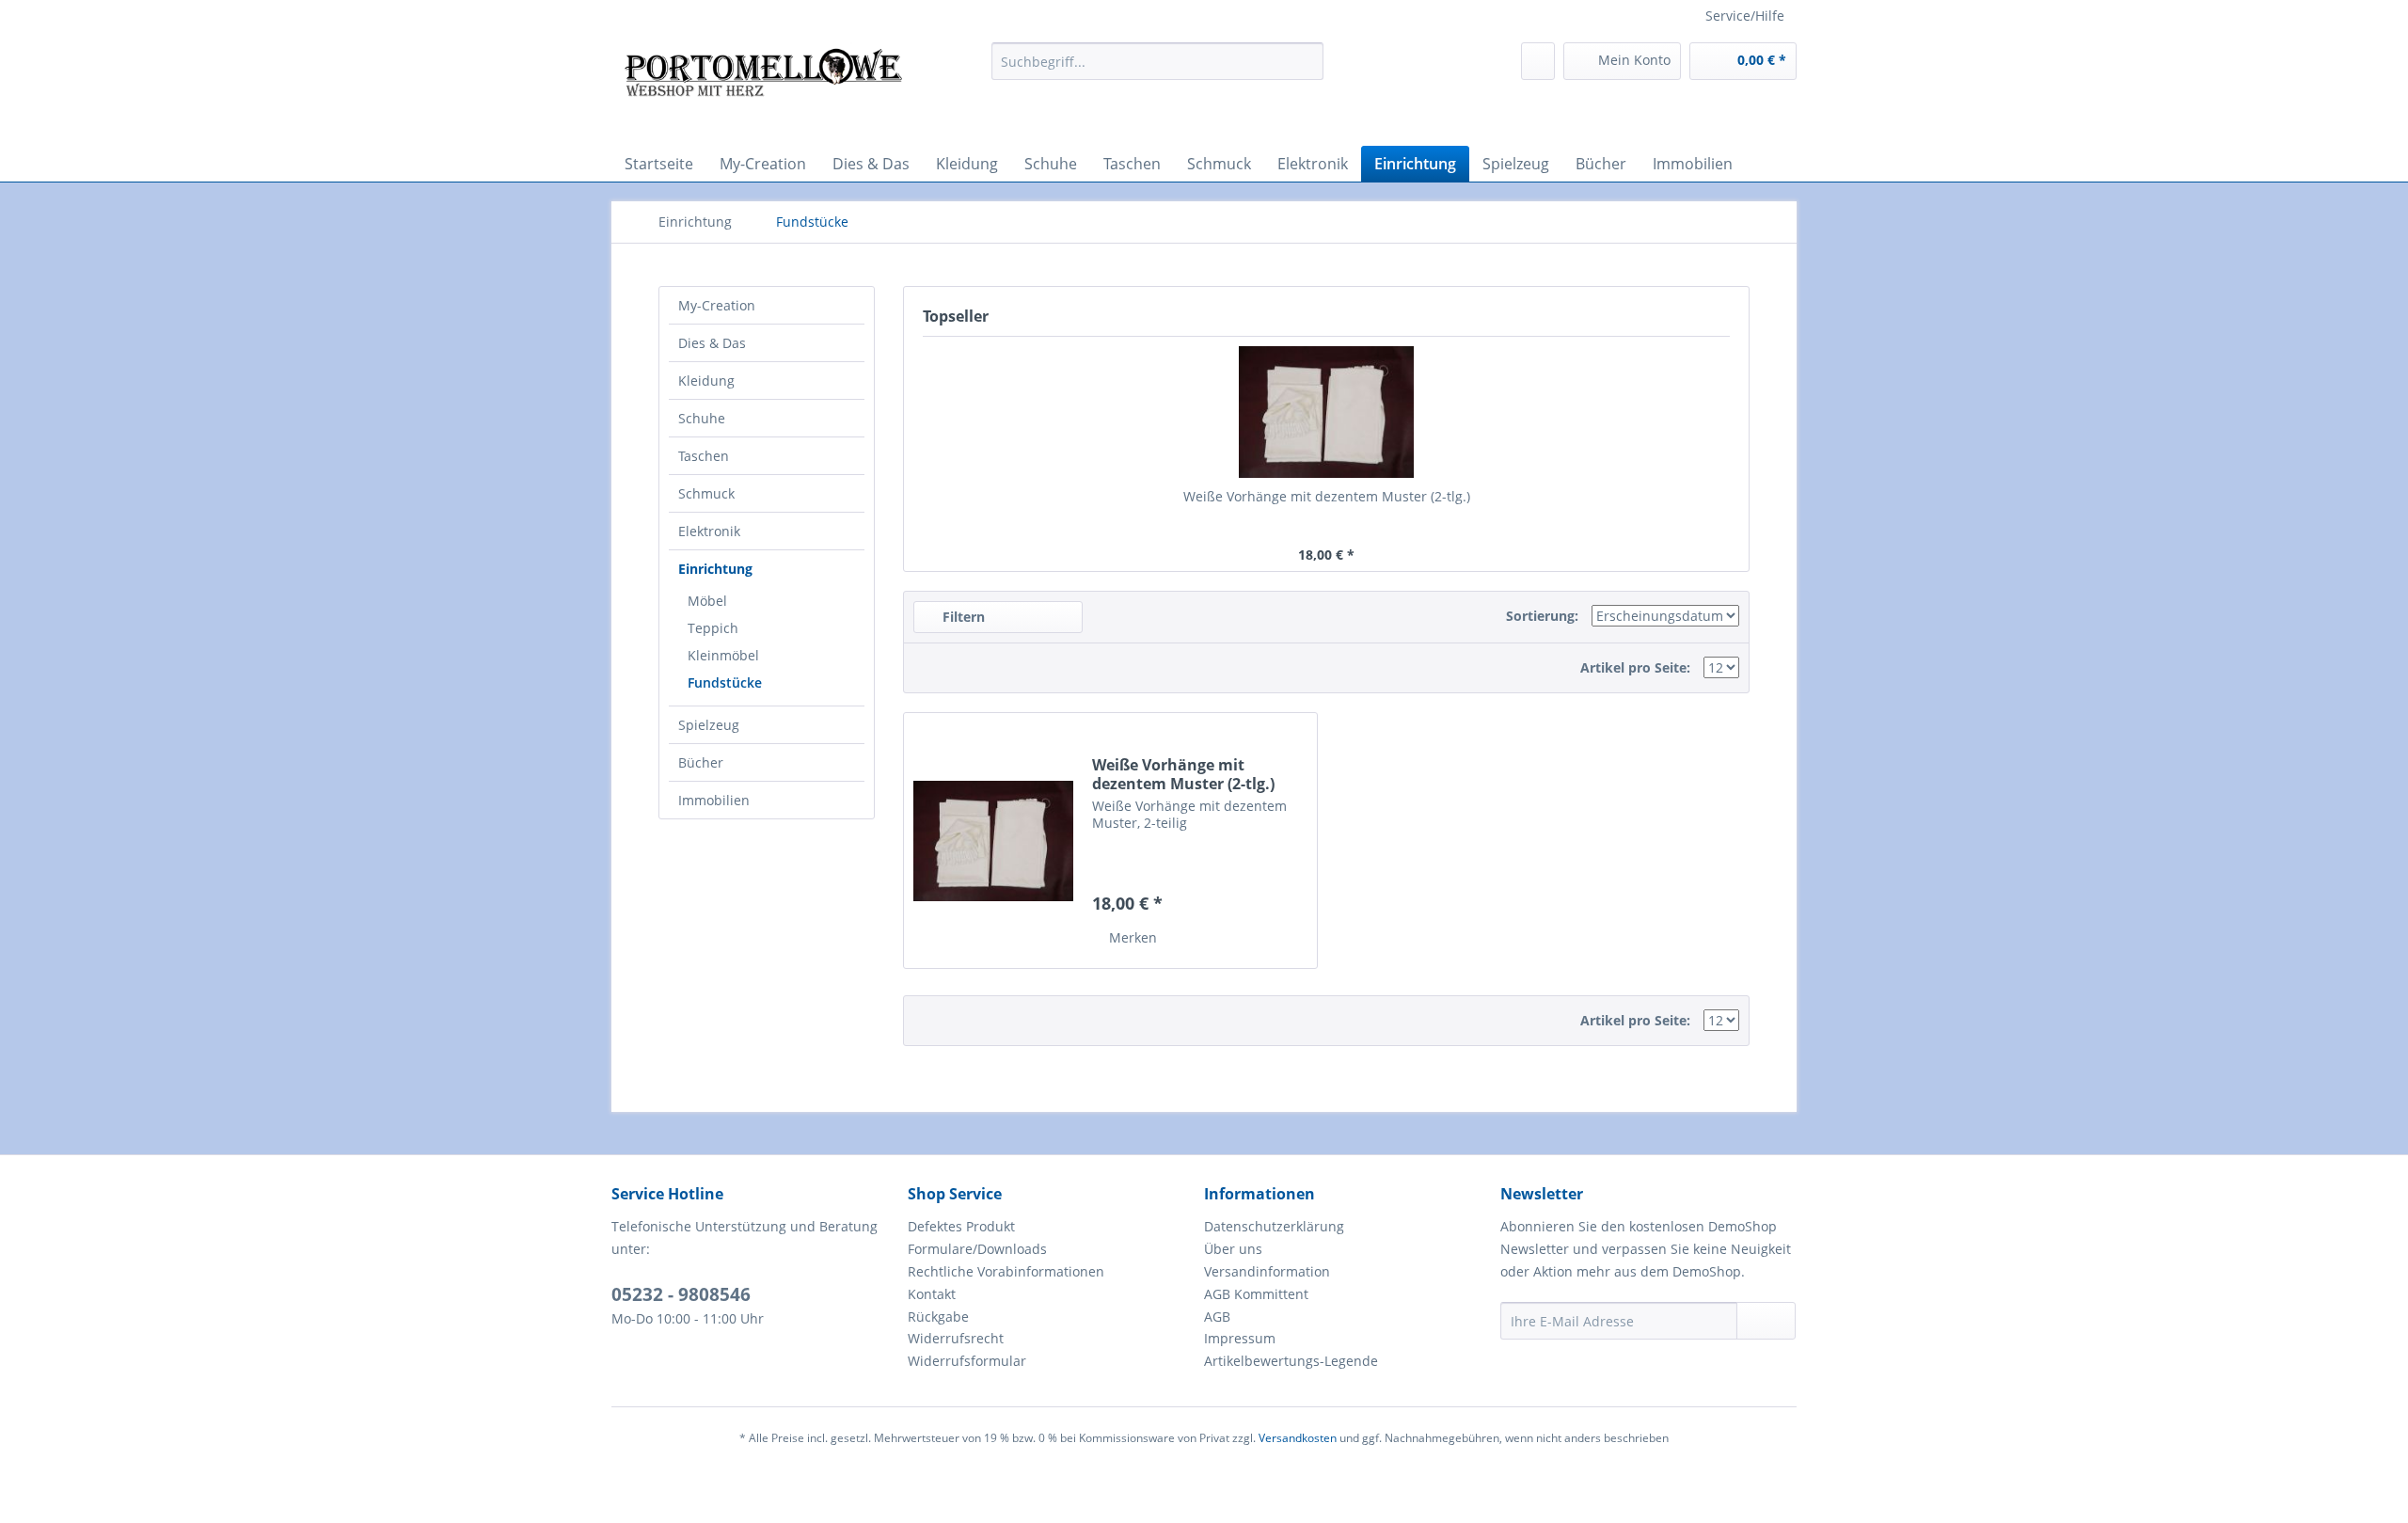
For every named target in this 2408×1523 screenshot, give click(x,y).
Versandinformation (1267, 1271)
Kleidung (706, 381)
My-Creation (717, 305)
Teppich (713, 628)
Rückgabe (938, 1317)
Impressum (1240, 1338)
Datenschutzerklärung (1274, 1226)
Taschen (704, 456)
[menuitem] (1157, 61)
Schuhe (702, 418)
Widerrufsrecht (956, 1338)
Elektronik (709, 531)
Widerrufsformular (967, 1361)
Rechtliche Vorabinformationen (1006, 1271)
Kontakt (932, 1294)
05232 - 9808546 (681, 1294)
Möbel (707, 601)
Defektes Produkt (961, 1226)
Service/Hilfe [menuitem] (1745, 16)
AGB (1217, 1317)
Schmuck (706, 493)
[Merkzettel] (1538, 61)
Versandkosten (1298, 1438)
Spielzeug (709, 725)
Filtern (962, 617)
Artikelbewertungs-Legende (1291, 1361)
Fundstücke (725, 682)
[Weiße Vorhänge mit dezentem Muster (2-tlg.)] (1326, 412)
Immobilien (714, 800)
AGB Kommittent (1256, 1294)
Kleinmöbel (723, 655)
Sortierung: (1542, 616)
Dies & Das (712, 343)
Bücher (701, 762)
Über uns (1233, 1249)
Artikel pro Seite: (1635, 667)
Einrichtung (715, 569)
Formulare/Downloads (977, 1249)
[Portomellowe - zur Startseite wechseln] (763, 89)
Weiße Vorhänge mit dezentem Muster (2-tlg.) (1327, 496)
